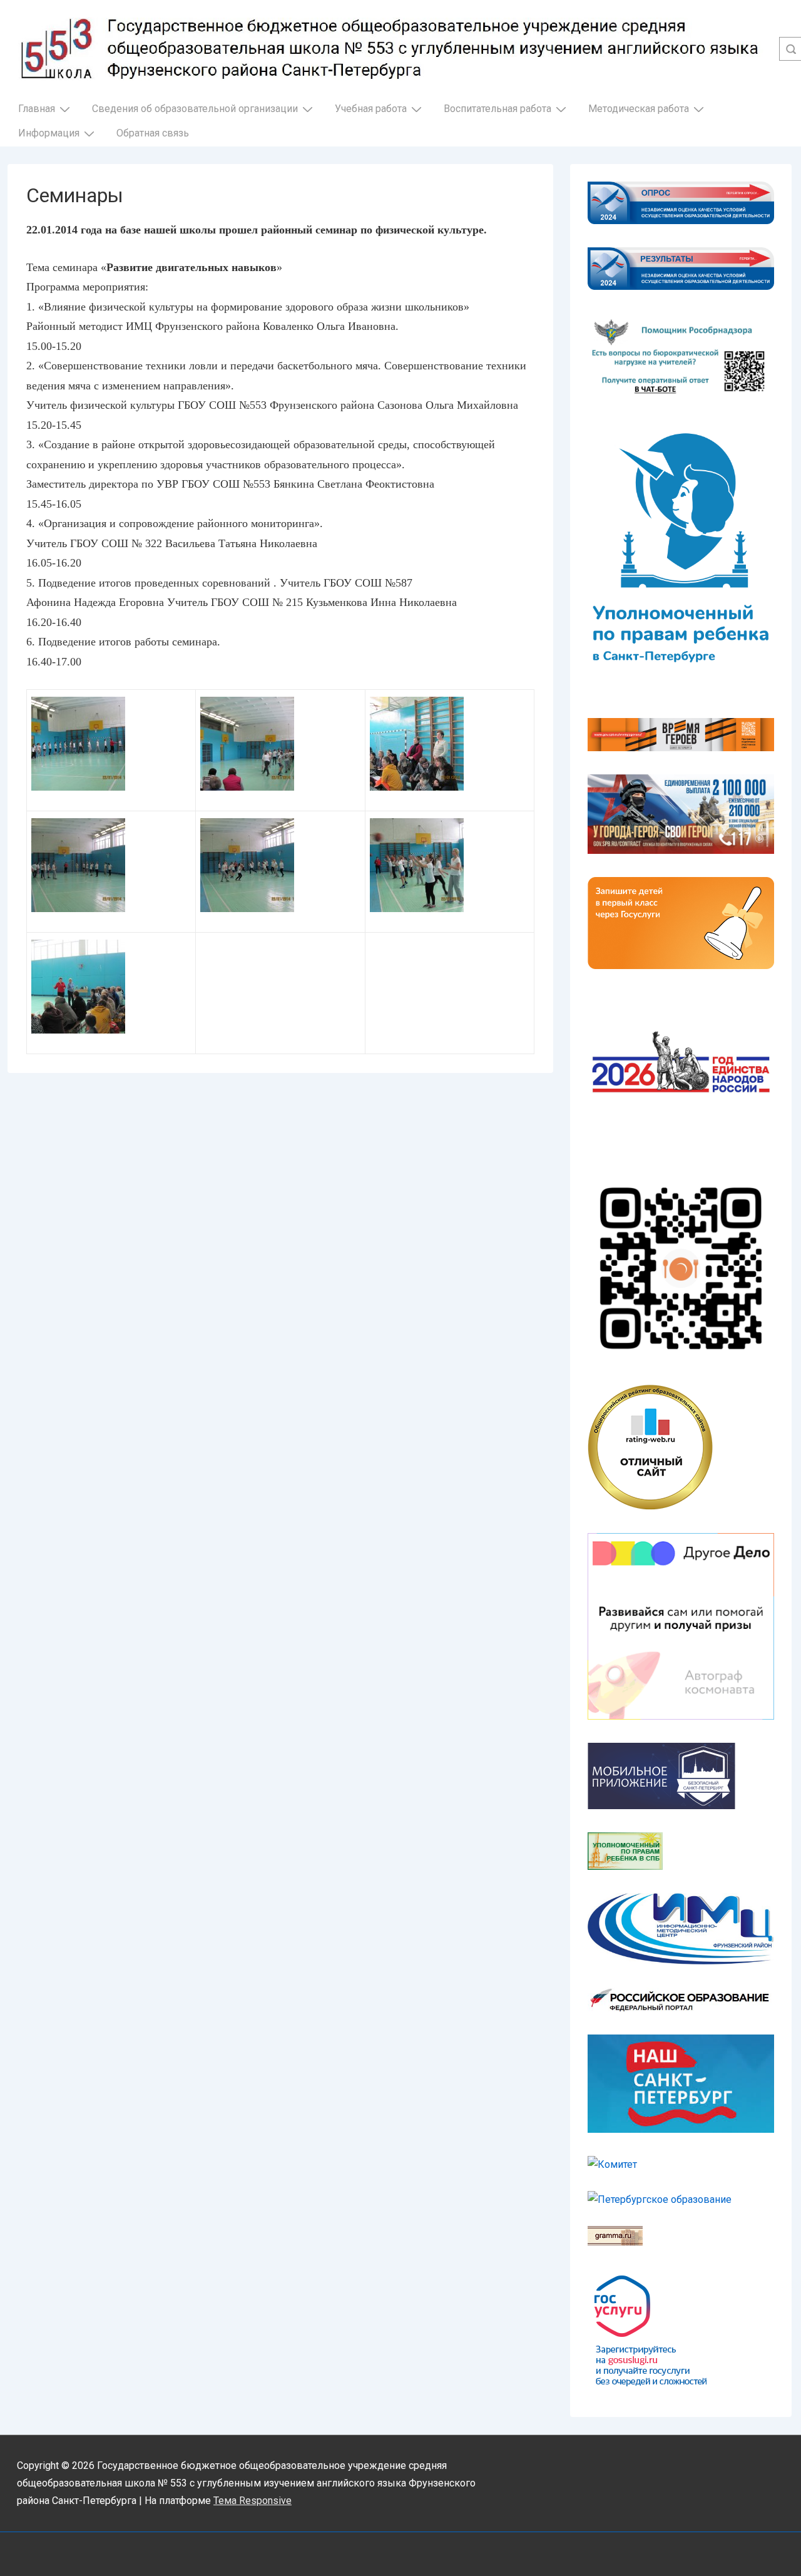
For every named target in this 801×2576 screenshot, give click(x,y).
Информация (49, 133)
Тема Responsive (253, 2501)
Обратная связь (153, 133)
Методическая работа (639, 109)
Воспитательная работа (497, 109)
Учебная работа (371, 109)
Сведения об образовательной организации (195, 109)
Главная (37, 109)
